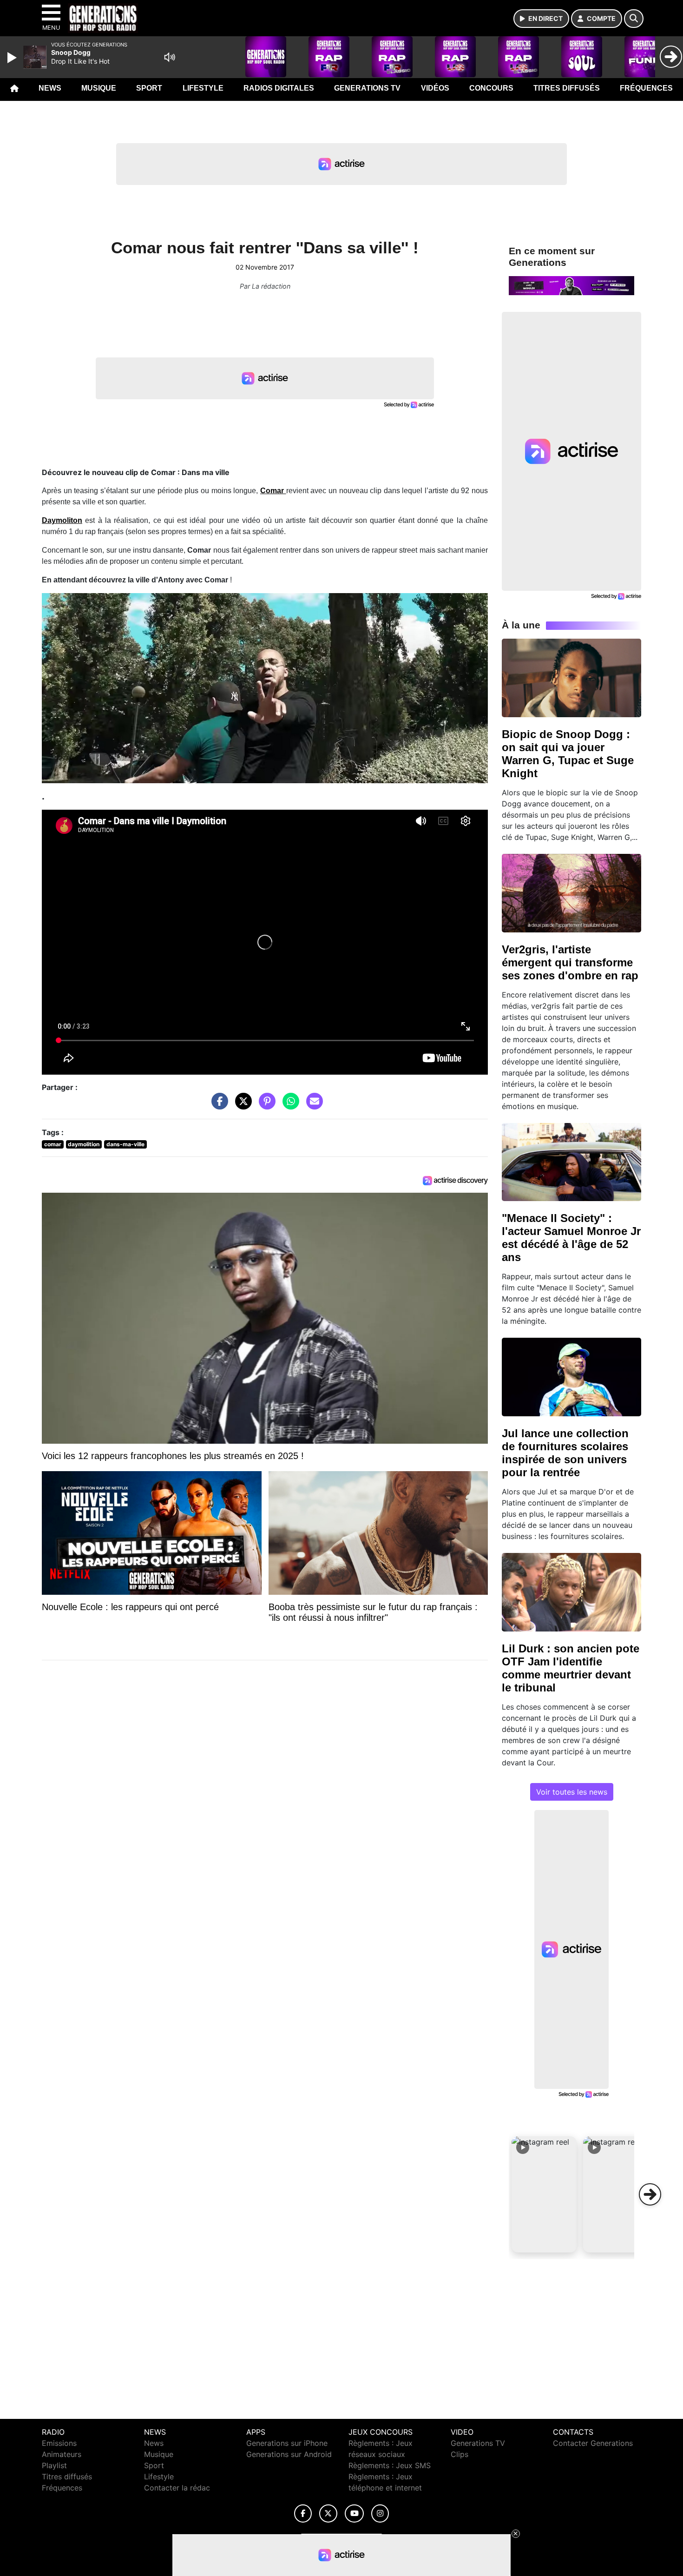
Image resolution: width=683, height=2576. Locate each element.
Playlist (54, 2465)
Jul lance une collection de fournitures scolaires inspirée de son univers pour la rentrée (565, 1453)
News (50, 88)
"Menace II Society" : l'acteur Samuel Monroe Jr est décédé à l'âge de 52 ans (571, 1238)
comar (53, 1144)
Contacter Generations (593, 2443)
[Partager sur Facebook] (217, 1106)
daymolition (84, 1144)
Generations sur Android (289, 2454)
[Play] (13, 58)
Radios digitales (279, 88)
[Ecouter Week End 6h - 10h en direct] (571, 285)
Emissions (59, 2443)
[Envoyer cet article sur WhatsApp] (289, 1106)
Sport (149, 88)
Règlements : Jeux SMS (390, 2465)
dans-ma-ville (125, 1144)
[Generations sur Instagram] (380, 2513)
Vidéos (435, 88)
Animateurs (62, 2454)
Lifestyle (203, 88)
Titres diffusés (567, 88)
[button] (544, 2194)
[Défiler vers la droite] (650, 2194)
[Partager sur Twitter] (241, 1106)
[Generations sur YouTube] (354, 2513)
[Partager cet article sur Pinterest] (265, 1106)
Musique (99, 88)
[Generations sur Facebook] (303, 2513)
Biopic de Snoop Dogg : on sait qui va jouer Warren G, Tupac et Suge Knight (568, 754)
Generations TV (367, 88)
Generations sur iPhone (287, 2443)
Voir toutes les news (572, 1792)
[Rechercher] (634, 19)
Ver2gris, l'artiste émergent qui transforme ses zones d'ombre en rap (570, 962)
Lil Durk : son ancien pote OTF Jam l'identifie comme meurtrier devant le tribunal (571, 1668)
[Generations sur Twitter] (328, 2513)
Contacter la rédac (177, 2488)
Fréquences (646, 88)
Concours (491, 88)
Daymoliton (62, 520)
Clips (460, 2454)
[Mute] (170, 57)
